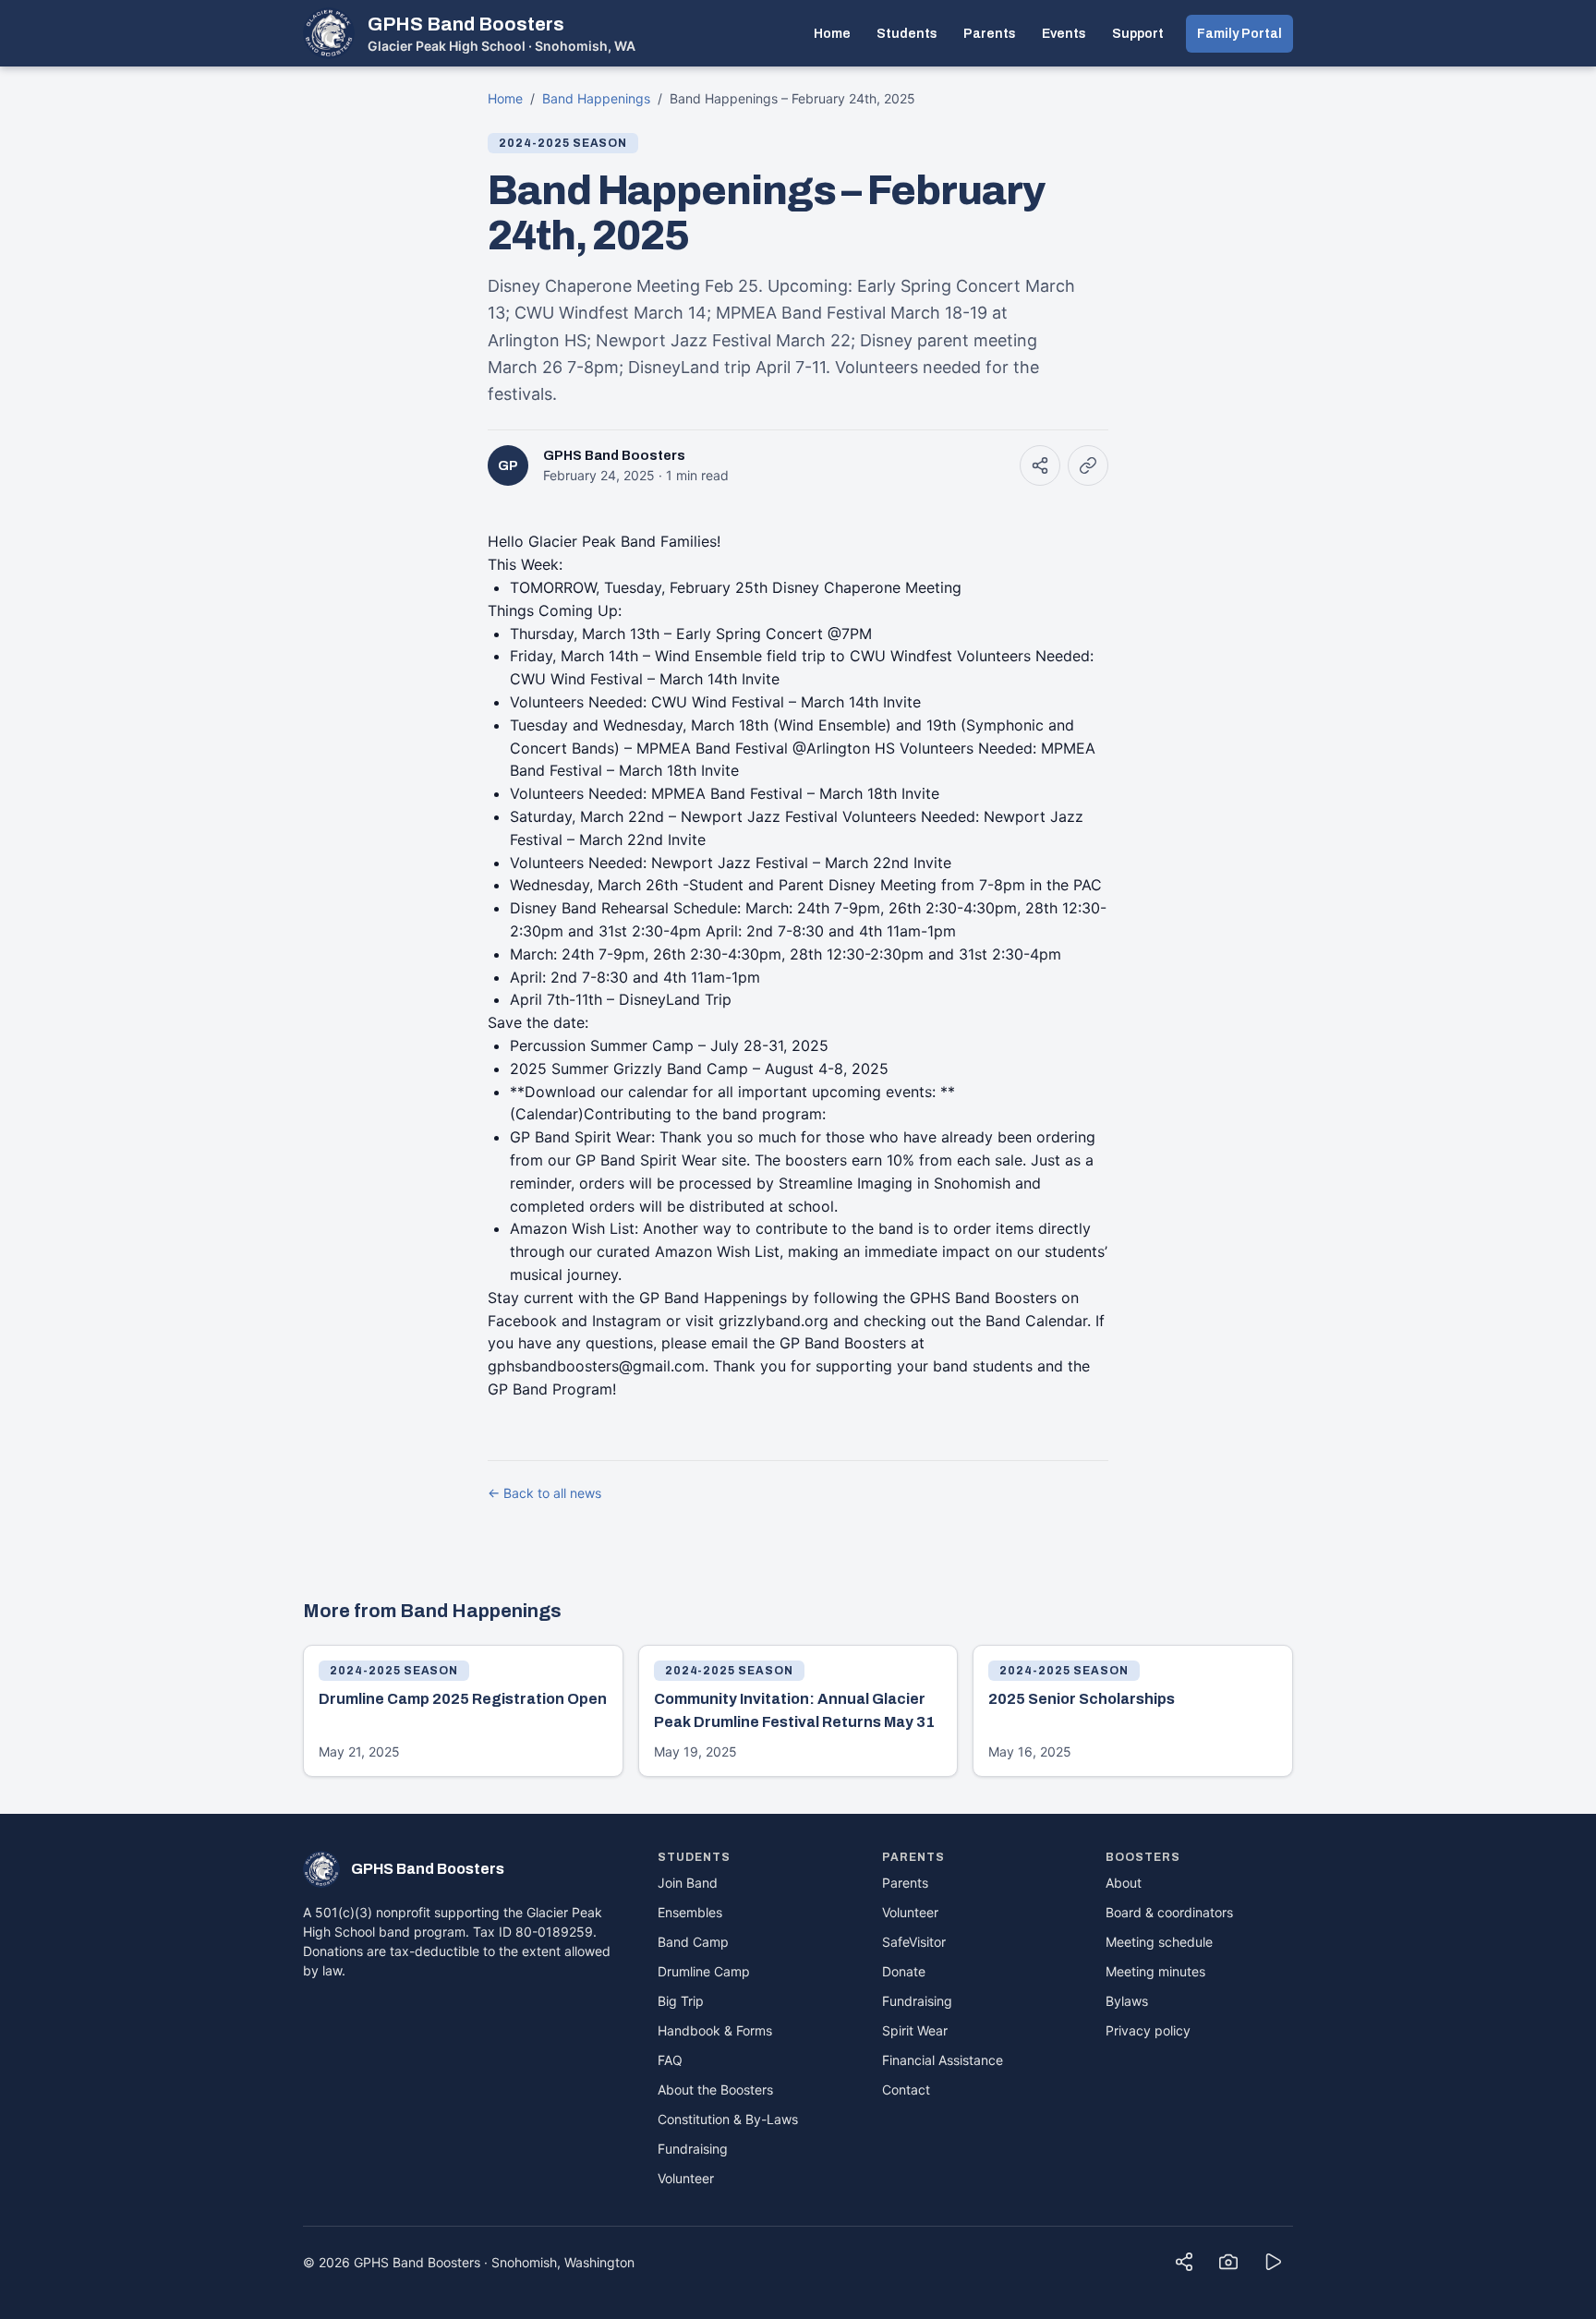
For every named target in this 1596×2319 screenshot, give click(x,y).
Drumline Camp (704, 1971)
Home (832, 34)
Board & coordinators (1169, 1912)
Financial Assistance (943, 2060)
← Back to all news (544, 1493)
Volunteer (686, 2178)
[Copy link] (1088, 465)
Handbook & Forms (715, 2030)
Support (1138, 34)
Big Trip (681, 2001)
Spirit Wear (915, 2030)
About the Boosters (715, 2090)
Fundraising (693, 2149)
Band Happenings (596, 98)
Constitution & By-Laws (728, 2119)
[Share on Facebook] (1040, 465)
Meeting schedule (1159, 1942)
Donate (904, 1971)
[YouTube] (1273, 2262)
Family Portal (1239, 34)
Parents (990, 34)
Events (1064, 34)
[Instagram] (1228, 2262)
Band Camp (693, 1942)
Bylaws (1127, 2001)
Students (907, 34)
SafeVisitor (914, 1942)
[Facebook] (1184, 2262)
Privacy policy (1148, 2030)
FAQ (670, 2060)
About (1124, 1883)
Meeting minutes (1155, 1971)
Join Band (688, 1883)
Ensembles (690, 1912)
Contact (906, 2090)
